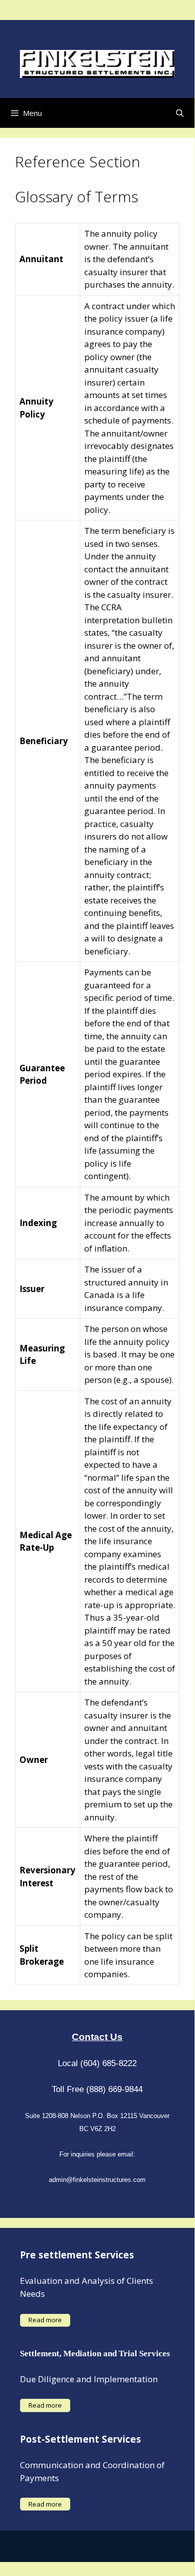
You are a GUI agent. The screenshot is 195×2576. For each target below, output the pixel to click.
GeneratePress (114, 2546)
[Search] (180, 113)
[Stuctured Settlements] (97, 63)
